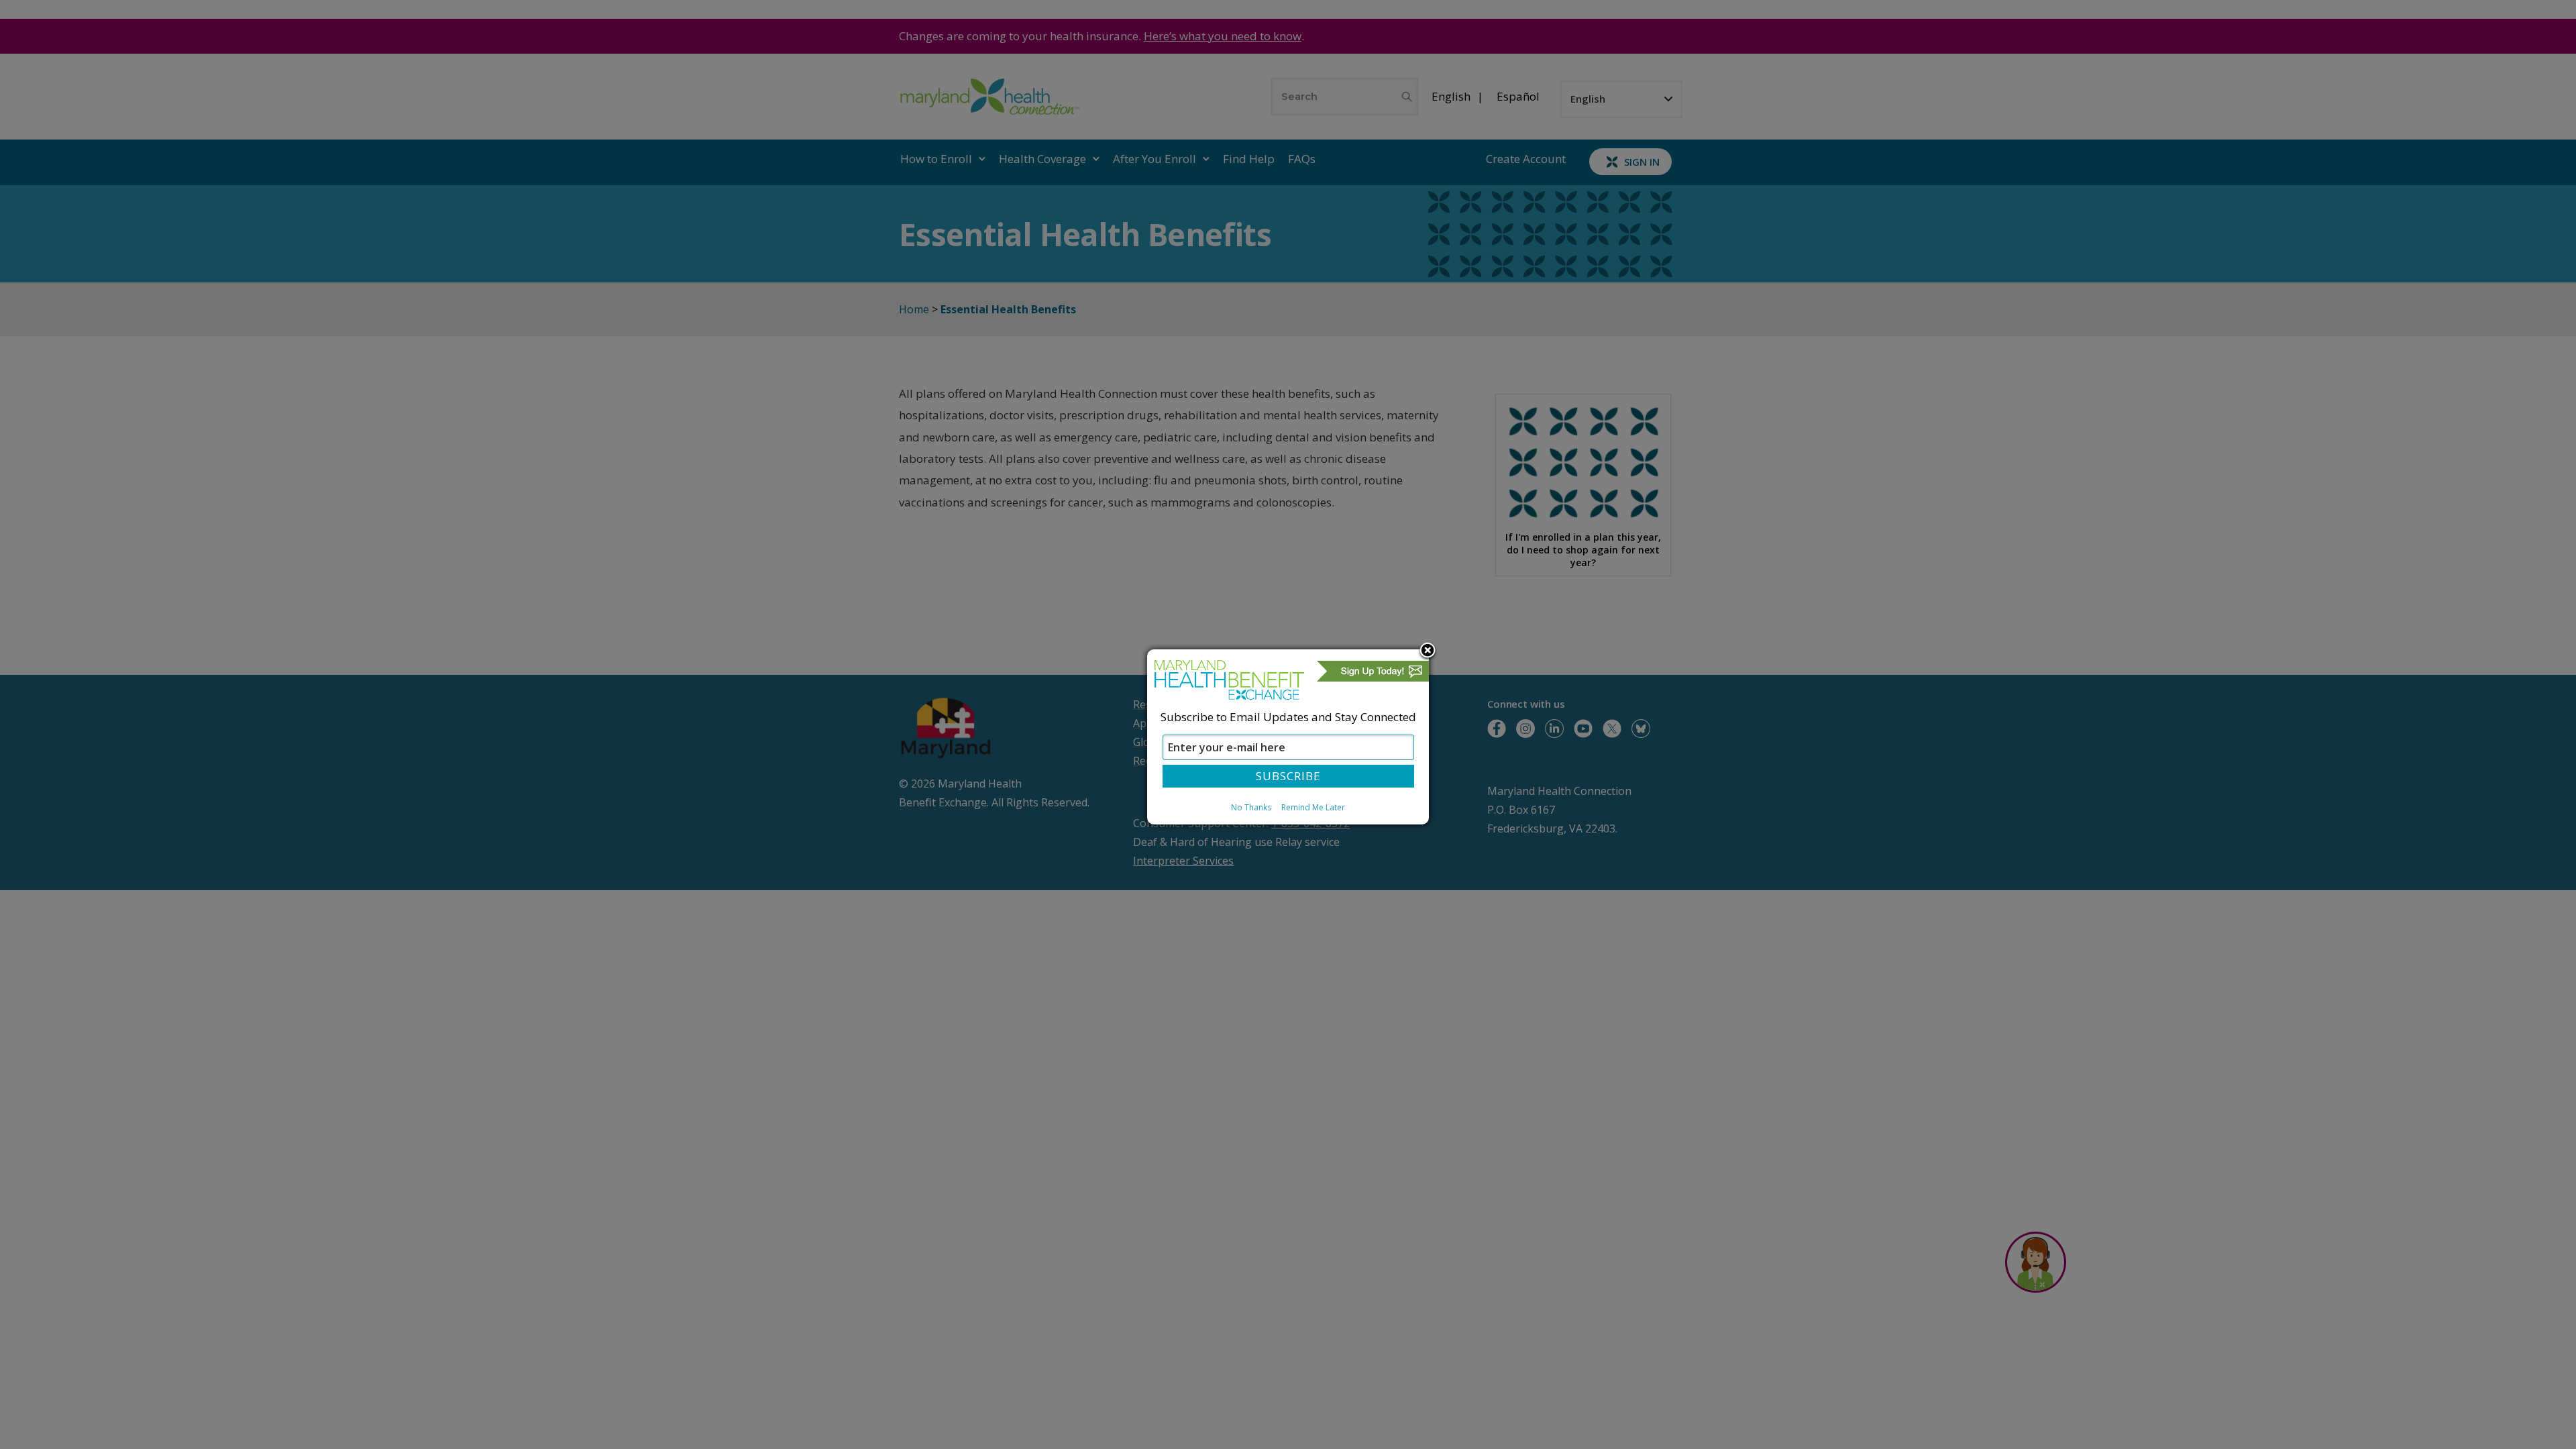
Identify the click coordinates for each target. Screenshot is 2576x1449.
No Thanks (1251, 807)
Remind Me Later (1313, 807)
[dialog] (1288, 737)
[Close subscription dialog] (1428, 651)
